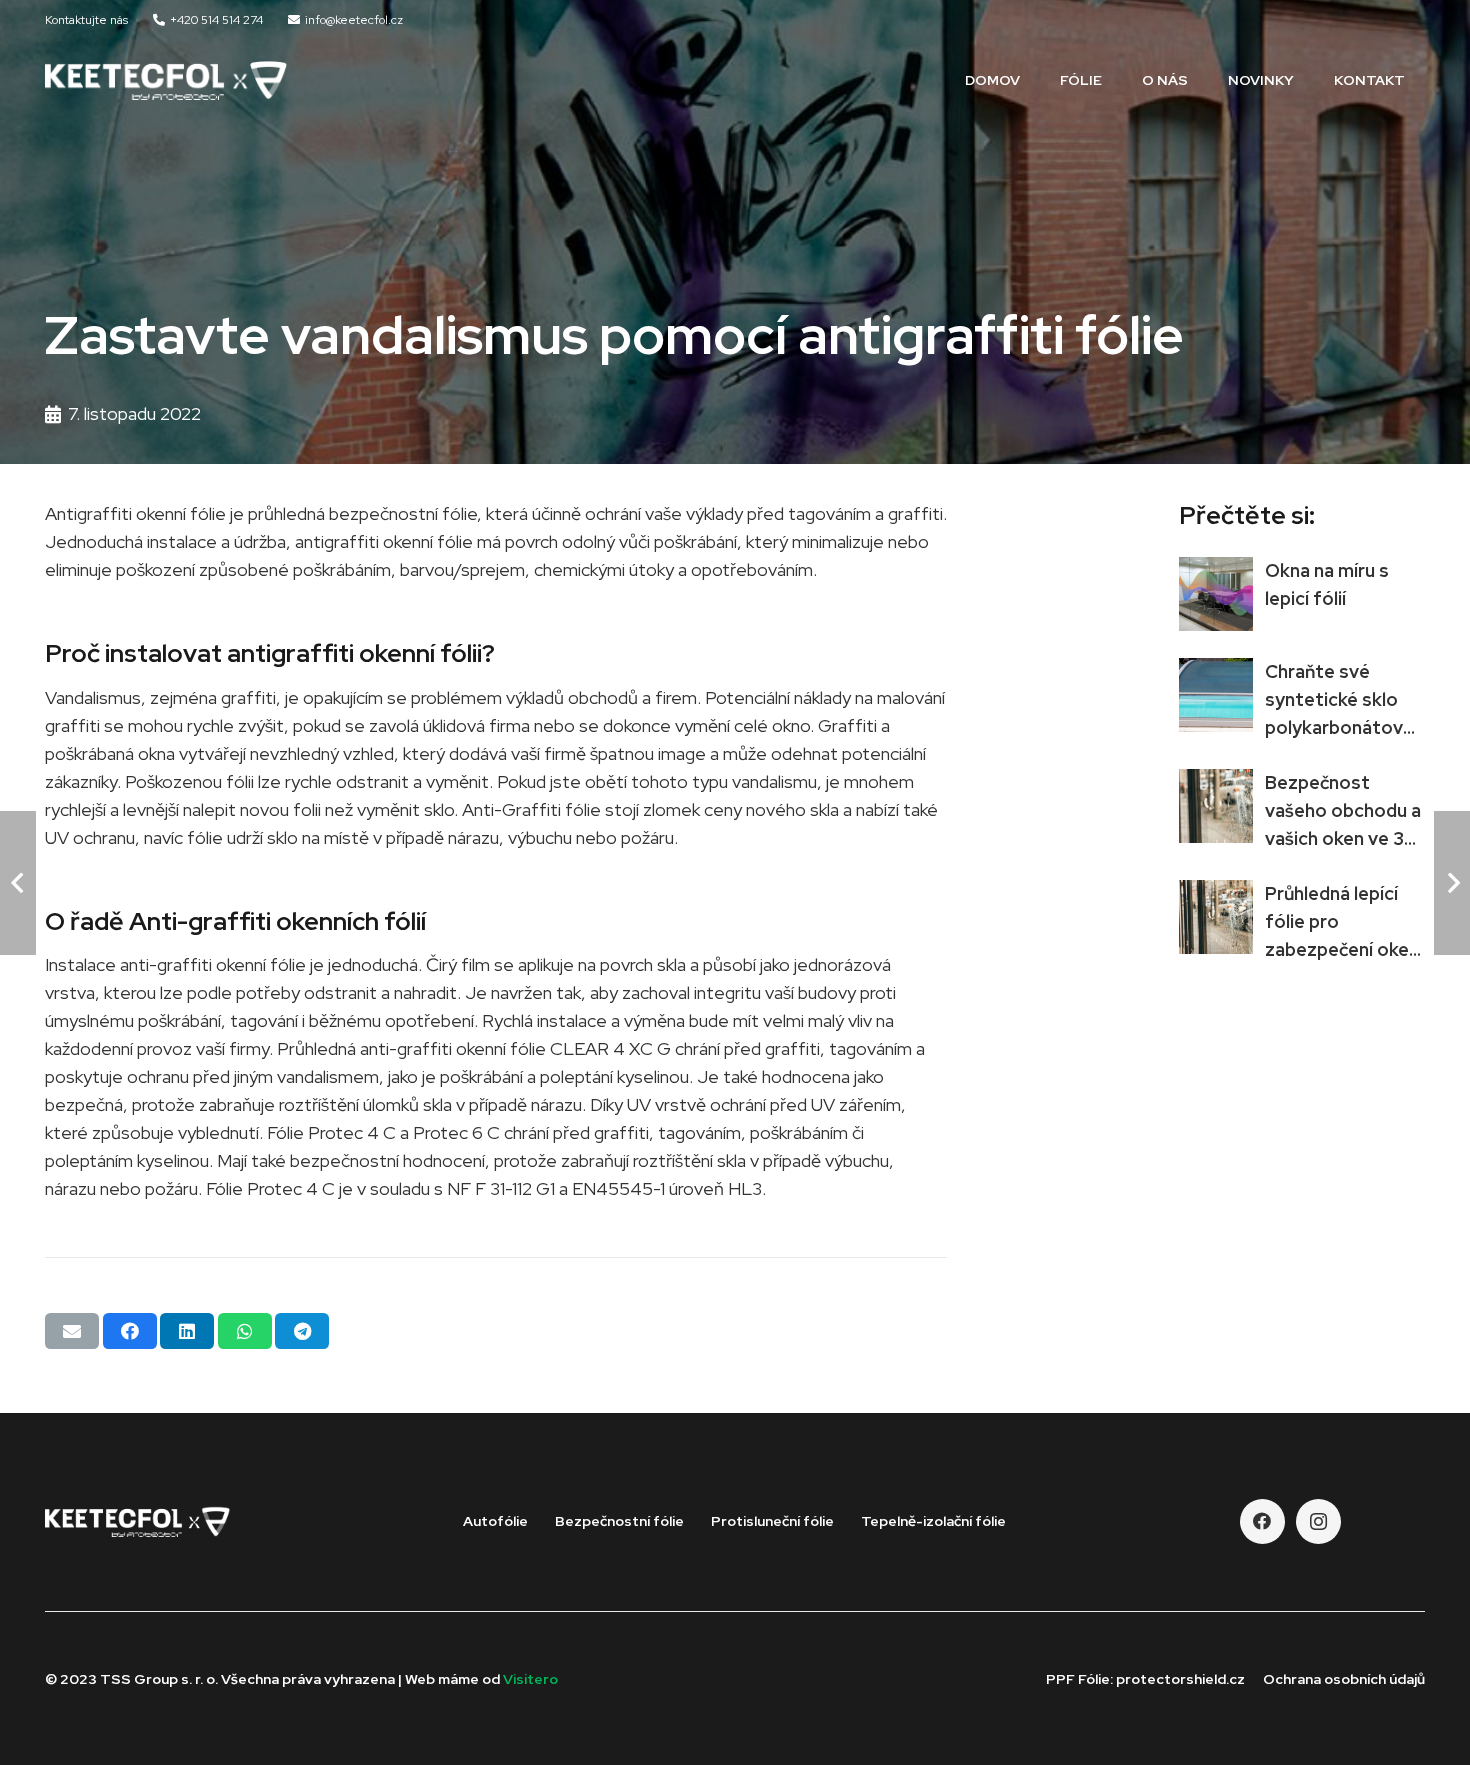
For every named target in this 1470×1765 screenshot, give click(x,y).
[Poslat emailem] (72, 1331)
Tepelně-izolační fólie (933, 1521)
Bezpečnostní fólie (619, 1521)
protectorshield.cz (1180, 1679)
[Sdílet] (130, 1331)
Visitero (530, 1679)
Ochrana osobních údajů (1344, 1679)
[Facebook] (1262, 1521)
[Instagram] (1318, 1521)
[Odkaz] (166, 80)
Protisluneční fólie (772, 1521)
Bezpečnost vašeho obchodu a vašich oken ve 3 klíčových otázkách (1343, 838)
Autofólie (495, 1521)
